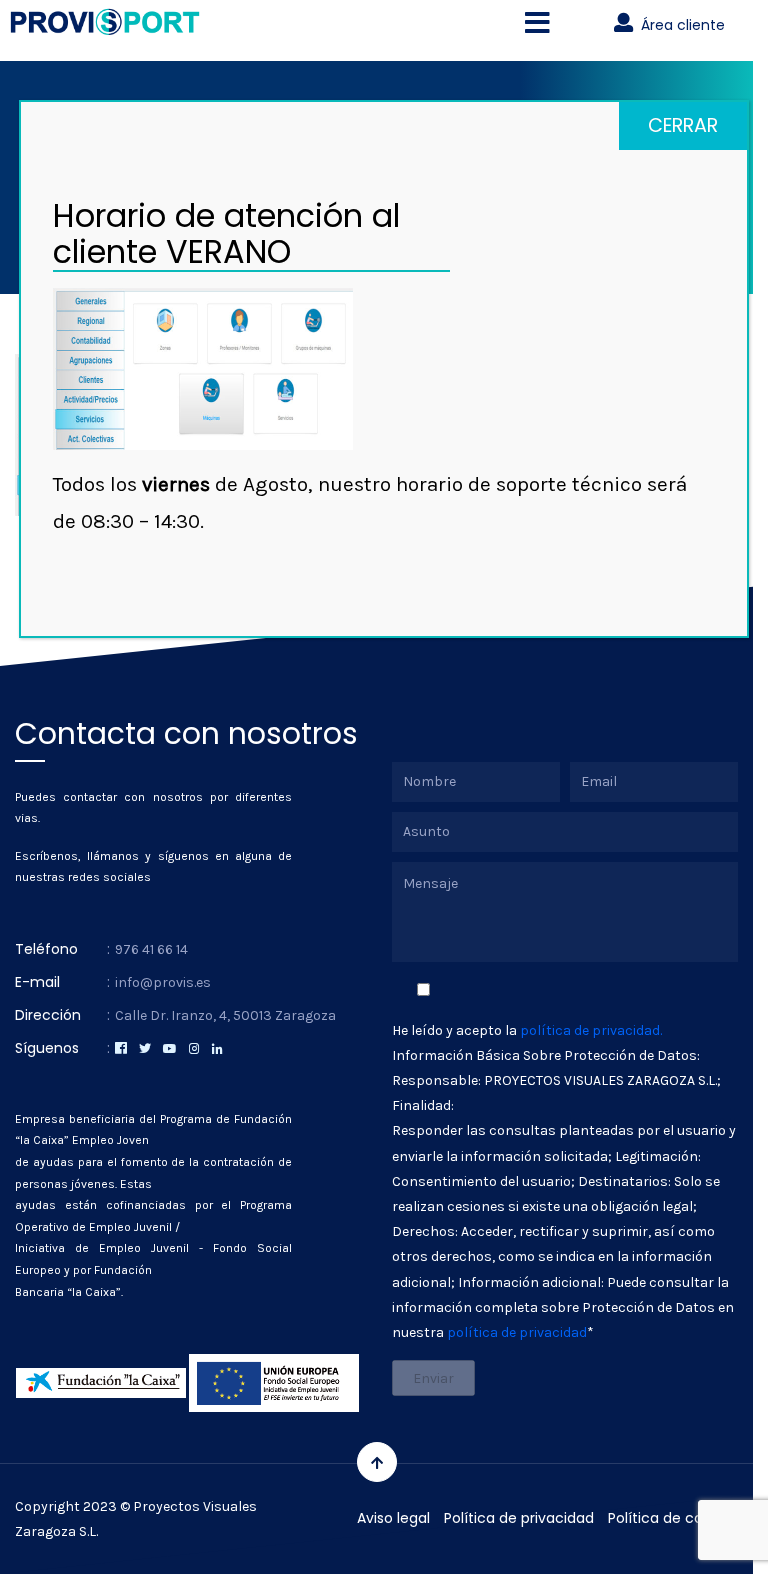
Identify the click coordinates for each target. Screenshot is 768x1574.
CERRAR (683, 125)
